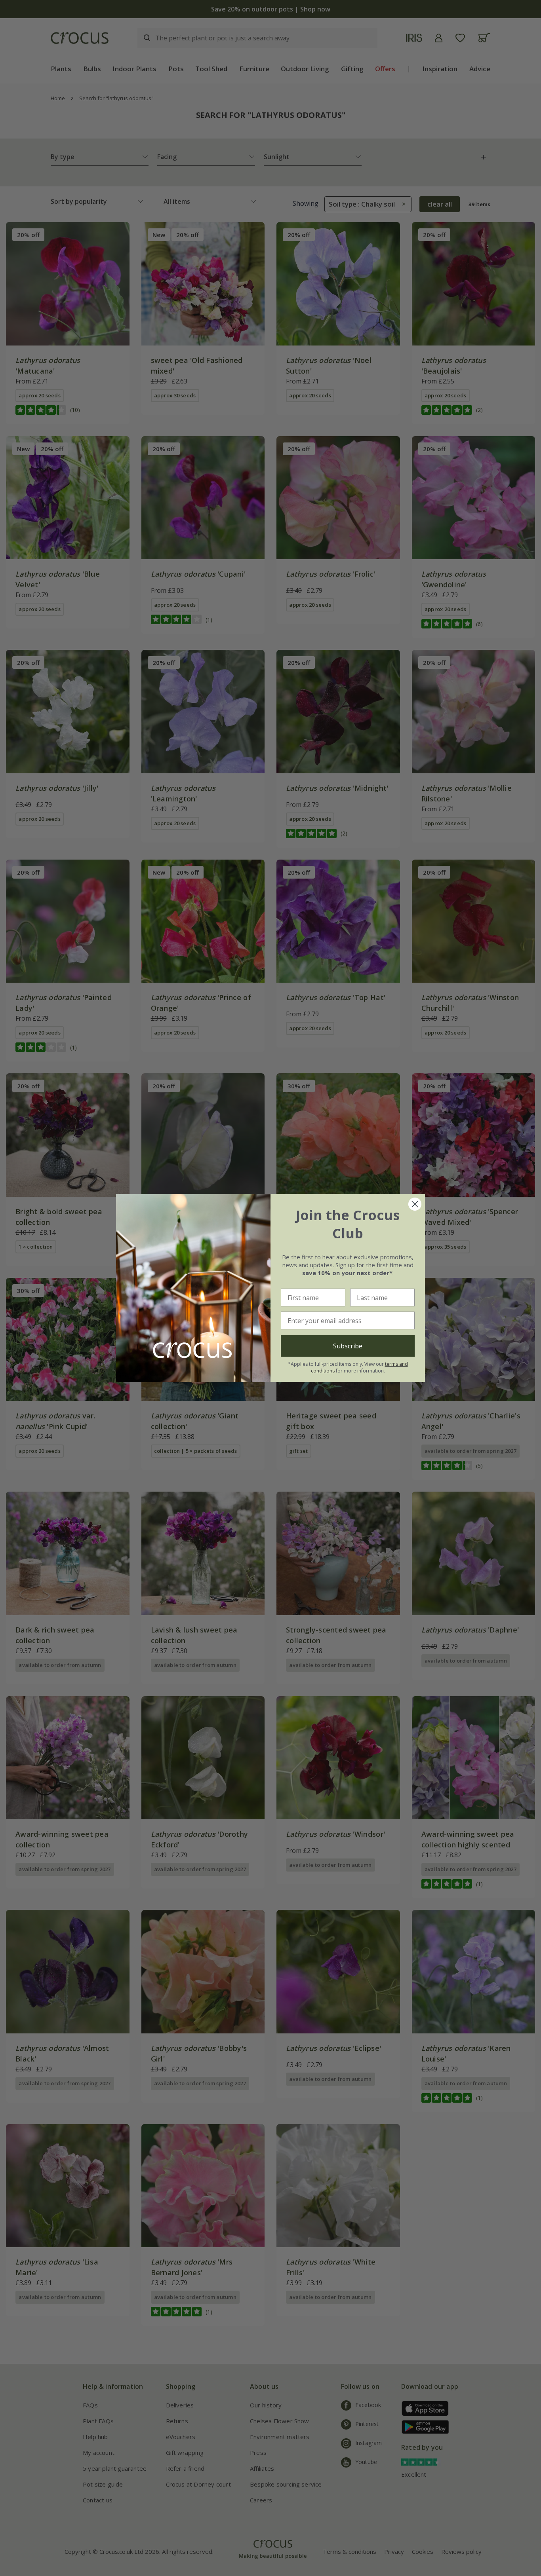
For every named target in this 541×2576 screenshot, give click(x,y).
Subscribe (348, 1346)
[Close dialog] (415, 1204)
